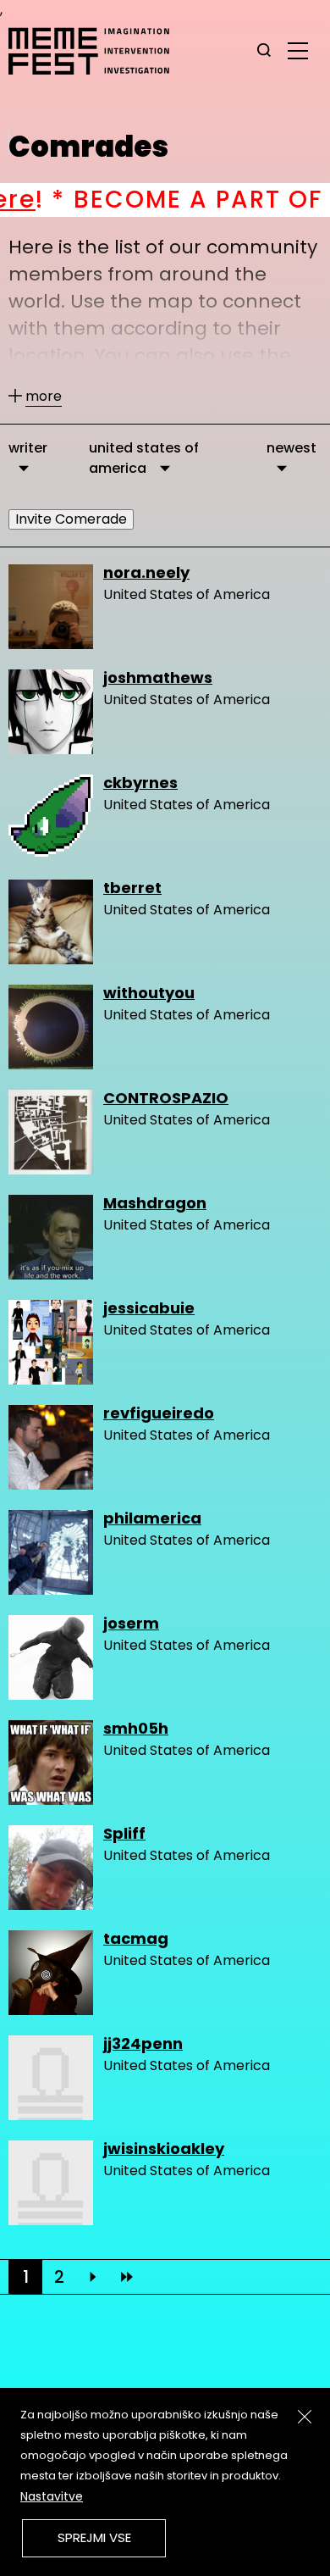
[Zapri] (305, 2417)
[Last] (127, 2277)
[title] (264, 51)
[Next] (93, 2277)
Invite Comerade (71, 519)
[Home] (97, 51)
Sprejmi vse (94, 2537)
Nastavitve (52, 2496)
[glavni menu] (298, 50)
